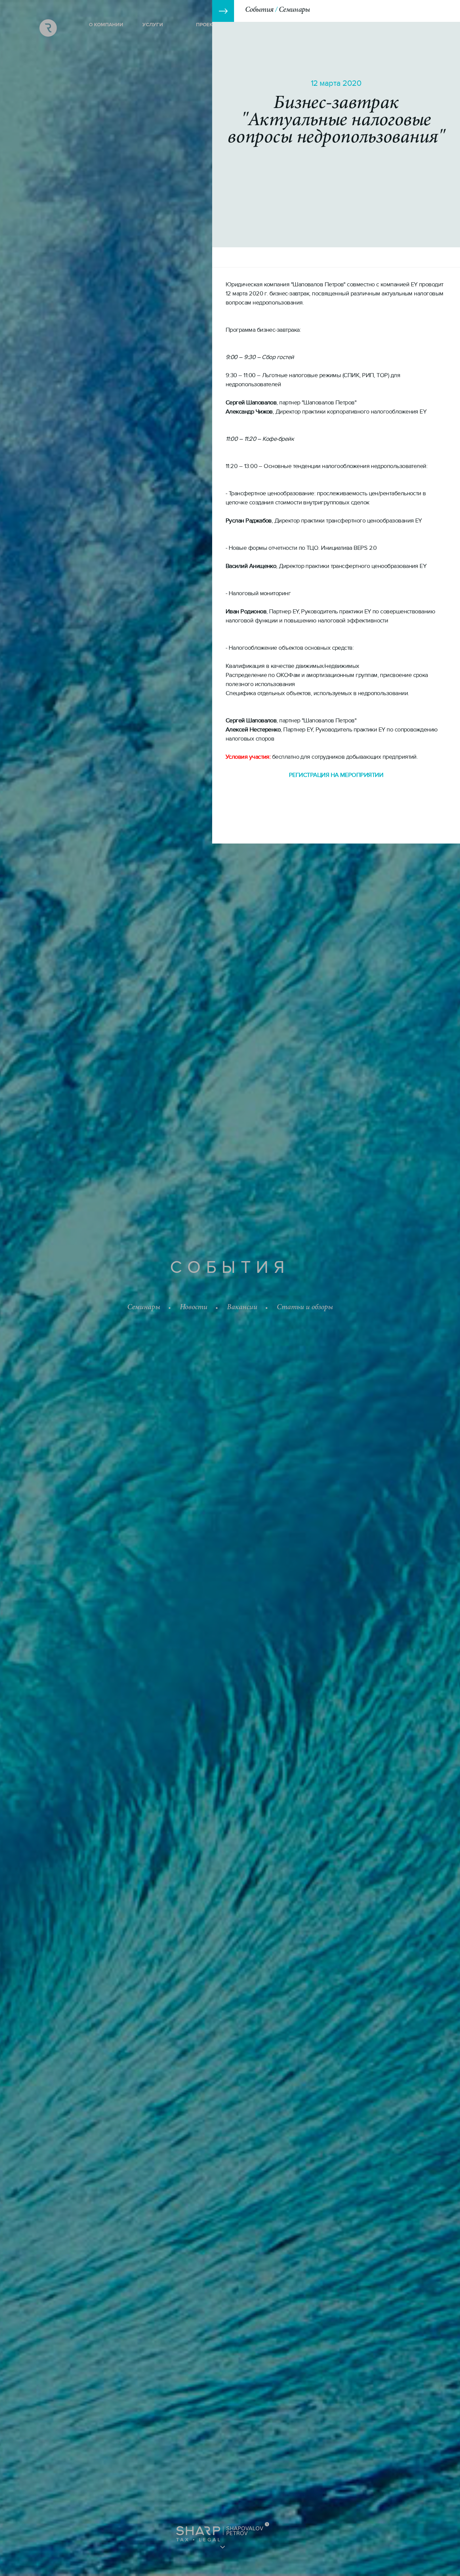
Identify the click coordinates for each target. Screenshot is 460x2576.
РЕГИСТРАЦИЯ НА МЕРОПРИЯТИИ (336, 775)
